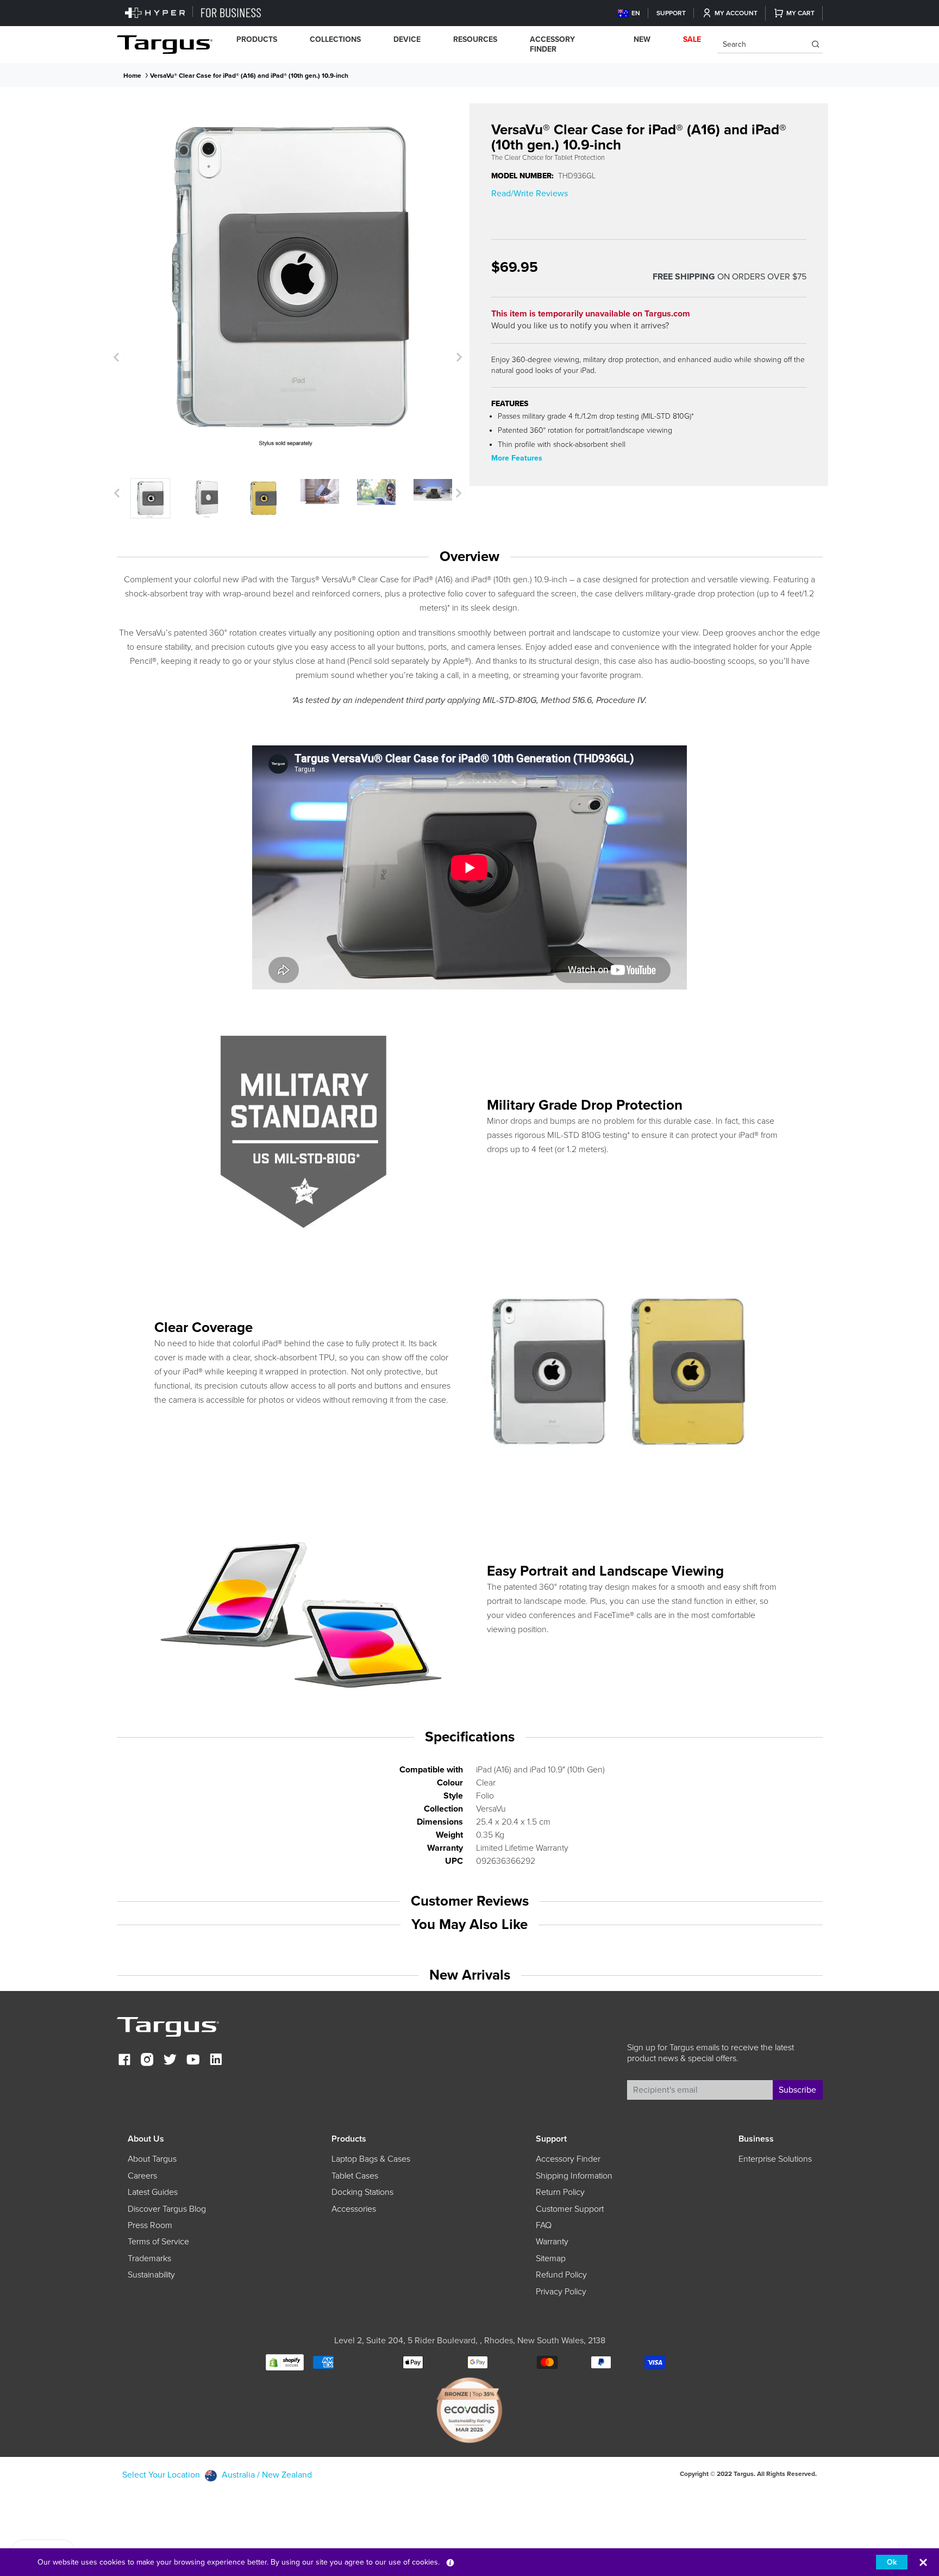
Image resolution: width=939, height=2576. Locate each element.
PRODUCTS (257, 39)
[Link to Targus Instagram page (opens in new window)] (147, 2061)
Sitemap (551, 2258)
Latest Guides (153, 2192)
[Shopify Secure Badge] (285, 2362)
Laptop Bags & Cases (371, 2159)
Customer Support (570, 2209)
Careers (142, 2176)
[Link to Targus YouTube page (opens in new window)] (193, 2061)
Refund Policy (561, 2275)
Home (132, 76)
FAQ (544, 2225)
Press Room (150, 2225)
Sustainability (151, 2275)
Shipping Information (574, 2176)
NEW (642, 39)
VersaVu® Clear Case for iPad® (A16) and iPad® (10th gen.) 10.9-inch (249, 76)
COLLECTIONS (335, 39)
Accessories (354, 2209)
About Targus (152, 2159)
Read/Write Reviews (530, 194)
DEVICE (407, 39)
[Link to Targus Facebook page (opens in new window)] (124, 2061)
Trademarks (149, 2258)
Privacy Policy (561, 2292)
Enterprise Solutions (775, 2159)
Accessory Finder (552, 44)
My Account (736, 13)
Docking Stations (362, 2192)
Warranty (552, 2242)
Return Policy (560, 2192)
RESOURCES (475, 39)
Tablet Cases (355, 2176)
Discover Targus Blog (167, 2209)
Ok (892, 2562)
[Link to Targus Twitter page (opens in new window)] (170, 2061)
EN (636, 13)
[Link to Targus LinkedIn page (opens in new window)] (216, 2061)
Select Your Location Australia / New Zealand (217, 2475)
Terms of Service (158, 2242)
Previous (117, 357)
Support (671, 13)
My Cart (800, 13)
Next (458, 357)
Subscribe (797, 2090)
